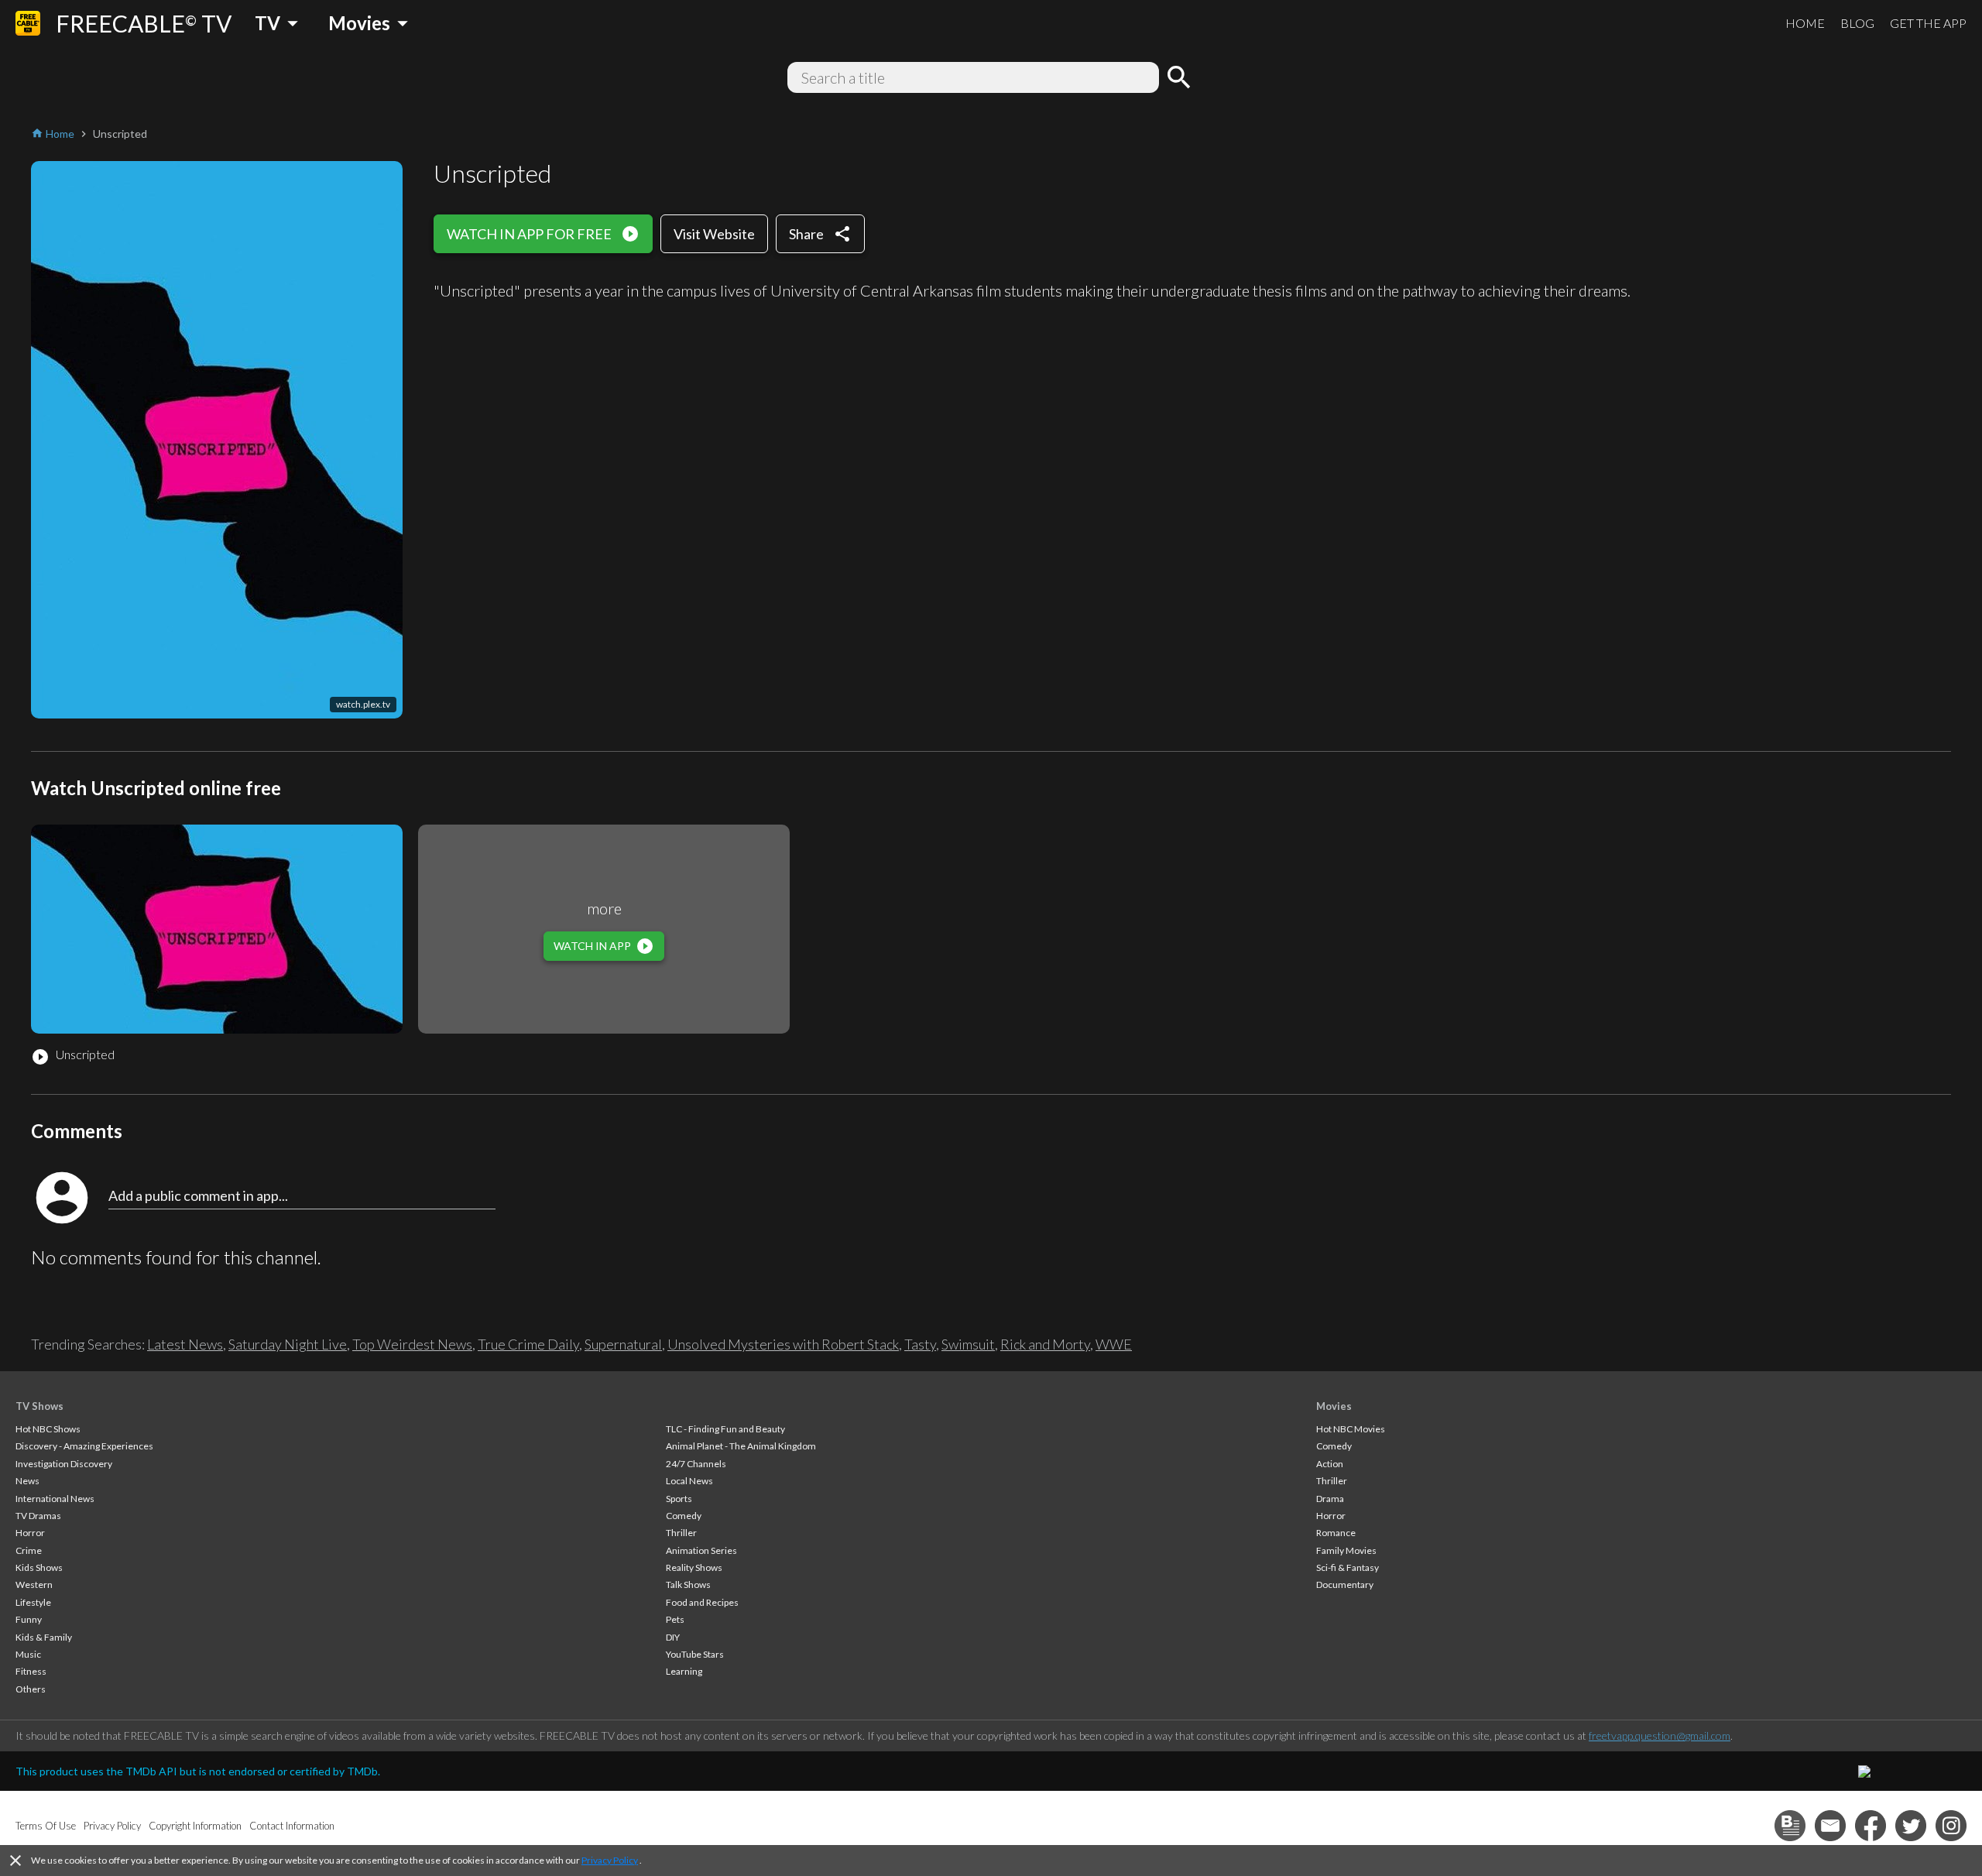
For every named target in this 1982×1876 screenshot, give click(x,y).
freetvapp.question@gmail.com (1660, 1735)
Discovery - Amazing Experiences (84, 1446)
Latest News (185, 1344)
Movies (1334, 1406)
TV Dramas (38, 1516)
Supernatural (623, 1344)
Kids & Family (44, 1637)
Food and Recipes (702, 1602)
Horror (30, 1533)
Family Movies (1346, 1550)
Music (28, 1654)
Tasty (920, 1344)
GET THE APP (1928, 23)
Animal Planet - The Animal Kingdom (741, 1446)
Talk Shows (688, 1584)
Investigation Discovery (64, 1464)
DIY (673, 1637)
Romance (1336, 1533)
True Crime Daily (528, 1344)
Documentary (1345, 1584)
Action (1330, 1464)
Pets (675, 1619)
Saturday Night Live (288, 1344)
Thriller (681, 1533)
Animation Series (701, 1550)
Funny (29, 1619)
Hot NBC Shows (48, 1429)
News (27, 1481)
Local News (689, 1481)
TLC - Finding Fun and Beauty (725, 1429)
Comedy (684, 1516)
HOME (1805, 23)
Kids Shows (39, 1567)
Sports (679, 1499)
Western (34, 1584)
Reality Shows (694, 1567)
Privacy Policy (610, 1860)
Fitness (31, 1671)
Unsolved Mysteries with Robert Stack (783, 1344)
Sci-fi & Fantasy (1348, 1567)
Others (31, 1689)
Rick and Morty (1045, 1344)
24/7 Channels (696, 1464)
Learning (684, 1671)
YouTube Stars (695, 1654)
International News (55, 1499)
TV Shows (39, 1406)
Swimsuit (968, 1344)
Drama (1330, 1499)
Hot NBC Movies (1351, 1429)
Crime (29, 1550)
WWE (1114, 1344)
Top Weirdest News (412, 1344)
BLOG (1857, 23)
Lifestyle (33, 1602)
